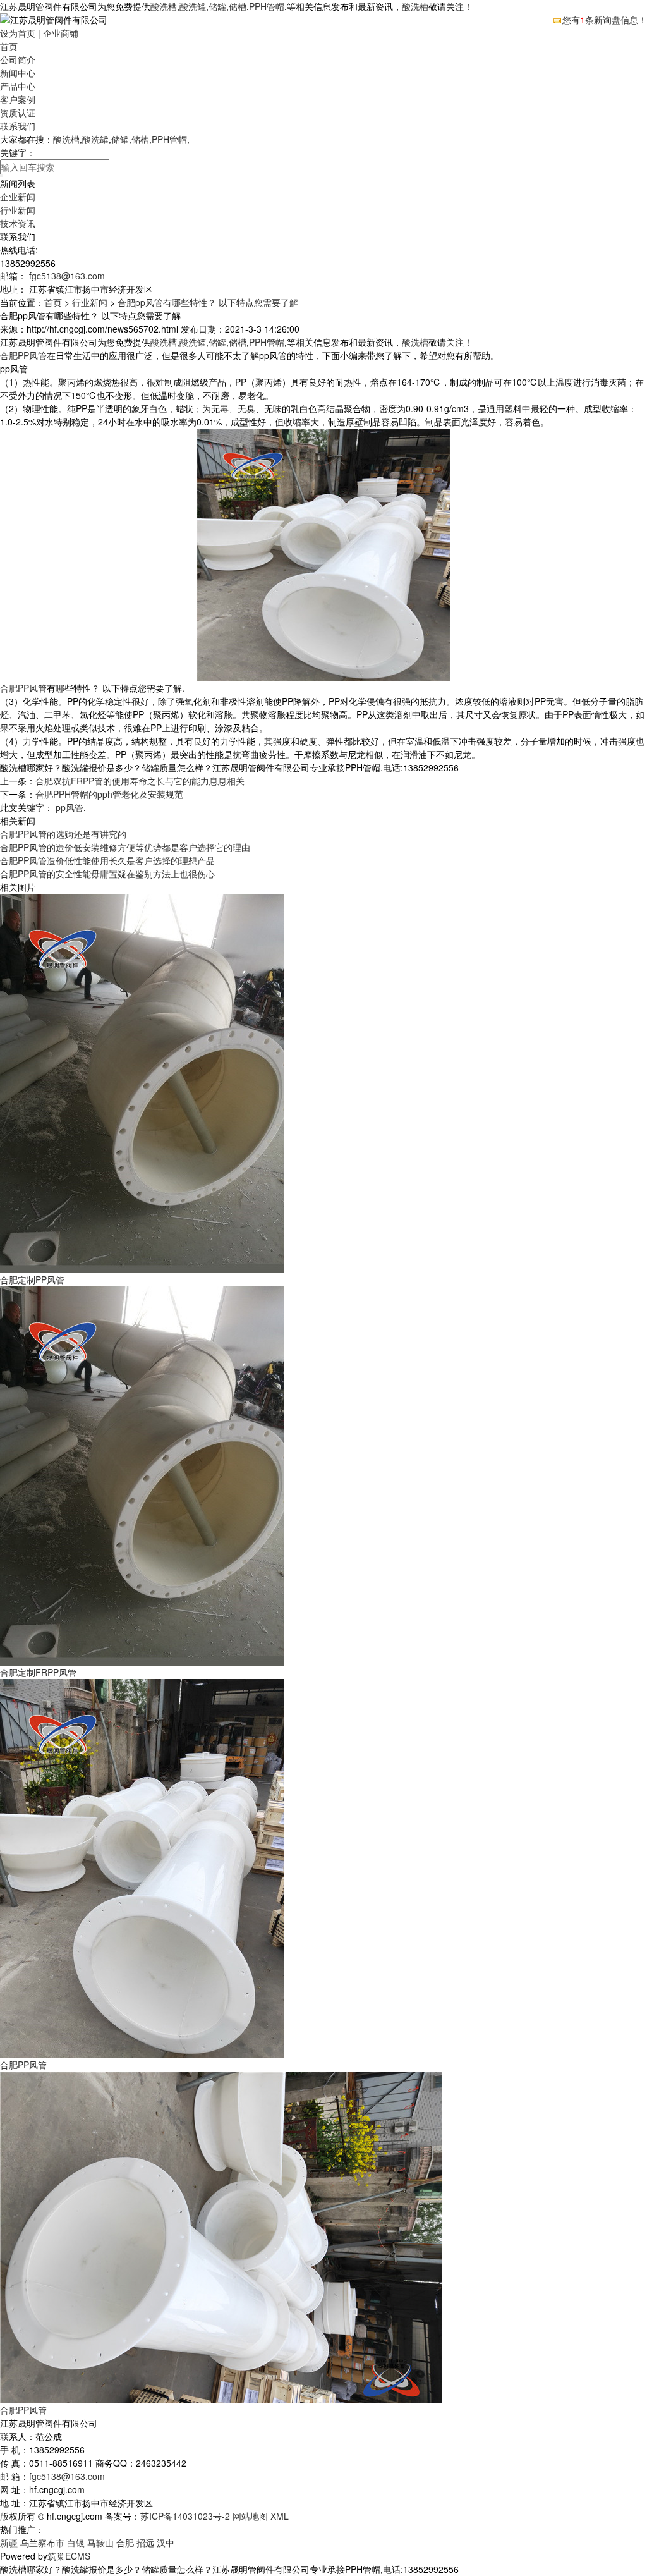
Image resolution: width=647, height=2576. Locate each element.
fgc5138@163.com (67, 276)
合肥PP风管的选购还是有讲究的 (63, 834)
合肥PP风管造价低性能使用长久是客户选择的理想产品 (107, 860)
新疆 (9, 2542)
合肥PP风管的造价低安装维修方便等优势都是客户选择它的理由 (125, 847)
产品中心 (18, 86)
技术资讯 (18, 223)
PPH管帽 (267, 6)
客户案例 (18, 99)
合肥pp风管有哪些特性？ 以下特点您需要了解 (208, 302)
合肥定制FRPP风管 (38, 1672)
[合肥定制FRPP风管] (142, 1475)
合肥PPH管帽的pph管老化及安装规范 (109, 794)
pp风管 (70, 807)
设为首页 (18, 33)
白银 (76, 2542)
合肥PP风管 (23, 355)
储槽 (238, 6)
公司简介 (18, 59)
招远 (145, 2542)
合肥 (125, 2542)
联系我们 (18, 126)
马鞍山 (100, 2542)
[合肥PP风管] (142, 1867)
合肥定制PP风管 (32, 1279)
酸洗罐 (193, 6)
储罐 (217, 6)
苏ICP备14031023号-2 (185, 2516)
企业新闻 (18, 197)
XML (280, 2516)
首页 (9, 46)
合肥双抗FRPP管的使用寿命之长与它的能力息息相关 (140, 781)
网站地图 (250, 2516)
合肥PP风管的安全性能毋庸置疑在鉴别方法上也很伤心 (107, 874)
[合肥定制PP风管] (142, 1082)
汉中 (166, 2542)
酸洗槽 (164, 6)
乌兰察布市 (42, 2542)
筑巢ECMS (69, 2556)
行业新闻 (18, 210)
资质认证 (18, 113)
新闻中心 (18, 73)
